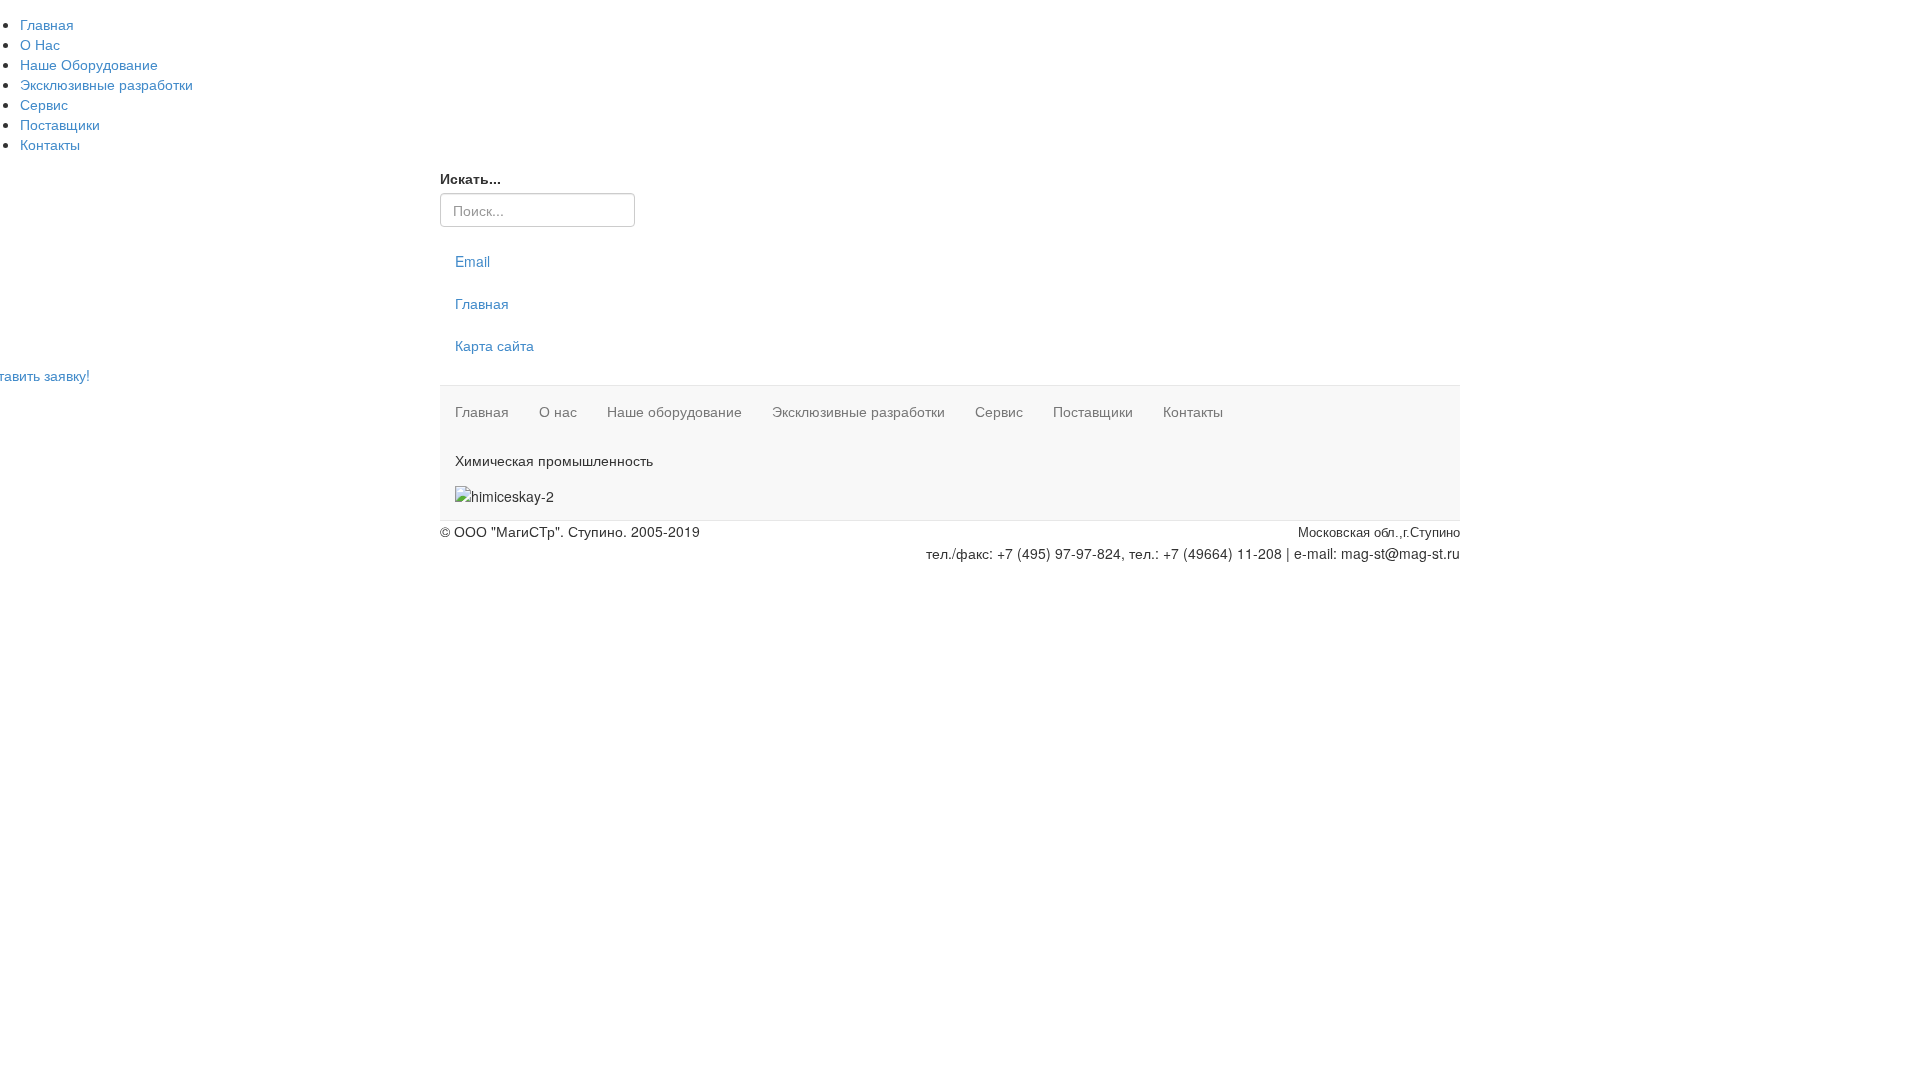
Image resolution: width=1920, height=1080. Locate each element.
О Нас (40, 44)
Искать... (470, 178)
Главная (47, 24)
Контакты (50, 144)
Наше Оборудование (89, 64)
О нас (558, 411)
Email (472, 261)
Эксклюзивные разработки (106, 84)
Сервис (44, 104)
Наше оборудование (674, 411)
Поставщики (60, 124)
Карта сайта (494, 345)
